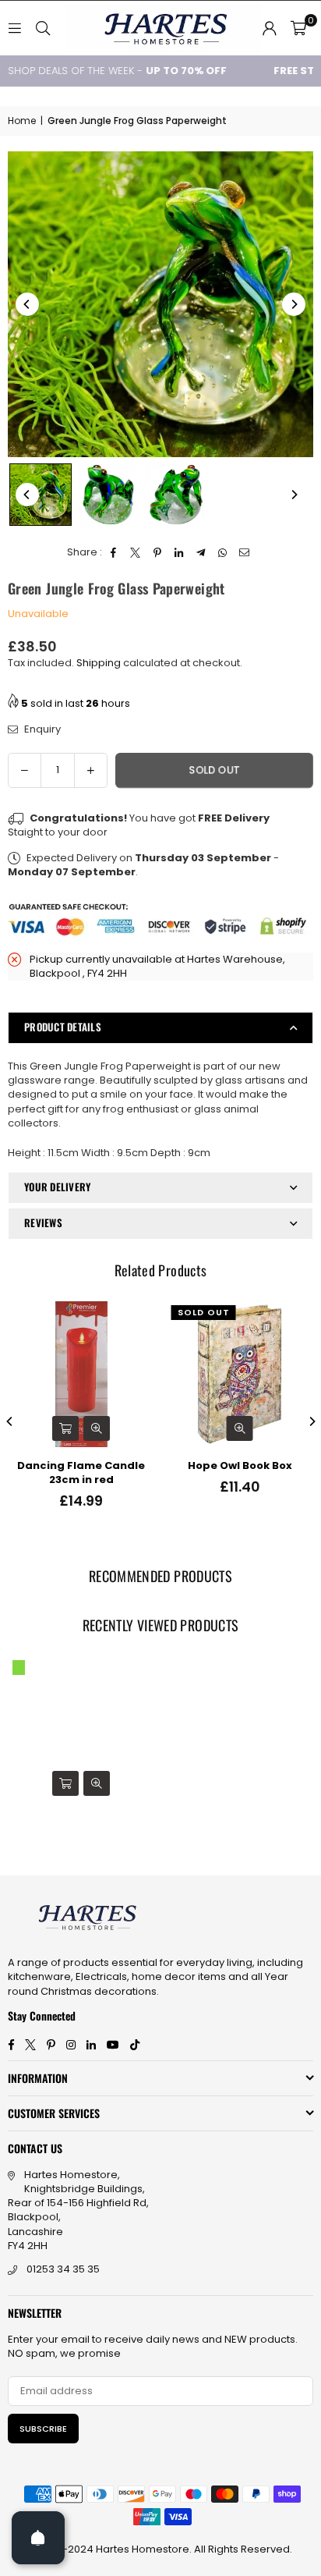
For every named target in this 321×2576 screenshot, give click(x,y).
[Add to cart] (65, 1428)
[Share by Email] (245, 552)
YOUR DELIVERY (57, 1187)
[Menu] (15, 28)
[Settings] (270, 28)
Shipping (99, 663)
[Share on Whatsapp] (223, 552)
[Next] (294, 304)
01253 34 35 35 (63, 2269)
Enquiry (41, 729)
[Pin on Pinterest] (158, 552)
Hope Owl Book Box (240, 1466)
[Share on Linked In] (180, 552)
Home (22, 121)
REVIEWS (43, 1222)
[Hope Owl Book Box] (240, 1374)
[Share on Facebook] (114, 552)
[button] (298, 28)
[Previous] (27, 304)
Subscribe (43, 2429)
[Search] (43, 28)
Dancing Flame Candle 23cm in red (81, 1473)
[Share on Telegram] (201, 552)
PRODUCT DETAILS (63, 1027)
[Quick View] (97, 1428)
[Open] (38, 2538)
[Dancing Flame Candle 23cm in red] (81, 1374)
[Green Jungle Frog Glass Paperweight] (41, 495)
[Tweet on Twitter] (136, 552)
